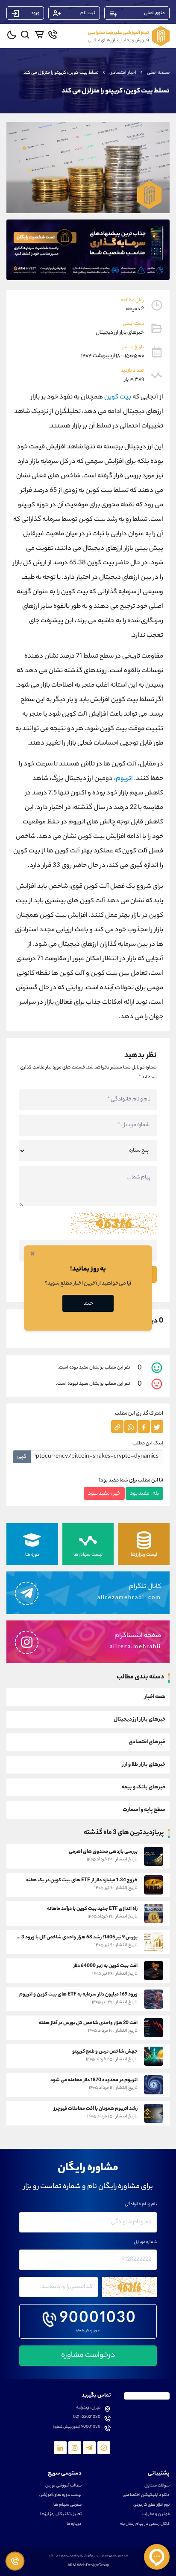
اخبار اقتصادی (123, 73)
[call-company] (53, 35)
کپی (22, 1457)
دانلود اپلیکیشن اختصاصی (146, 2495)
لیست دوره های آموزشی (60, 2495)
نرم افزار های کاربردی (151, 2505)
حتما (88, 1304)
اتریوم (124, 779)
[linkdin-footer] (60, 2448)
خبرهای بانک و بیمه (143, 1787)
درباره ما (74, 2524)
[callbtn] (15, 2561)
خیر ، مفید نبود (104, 1494)
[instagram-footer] (75, 2448)
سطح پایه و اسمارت (144, 1810)
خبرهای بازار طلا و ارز (144, 1765)
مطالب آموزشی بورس (63, 2486)
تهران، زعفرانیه (88, 2408)
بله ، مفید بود (144, 1494)
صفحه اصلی (158, 73)
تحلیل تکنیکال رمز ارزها (61, 2515)
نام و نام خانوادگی (141, 2205)
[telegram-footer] (104, 2448)
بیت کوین (118, 397)
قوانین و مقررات (156, 2515)
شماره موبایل (145, 2243)
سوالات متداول (157, 2486)
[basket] (39, 35)
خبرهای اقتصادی (147, 1742)
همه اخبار (155, 1697)
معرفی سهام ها (67, 2505)
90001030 (98, 2319)
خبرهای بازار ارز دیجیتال (139, 1720)
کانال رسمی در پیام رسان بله (145, 2524)
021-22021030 (87, 2417)
